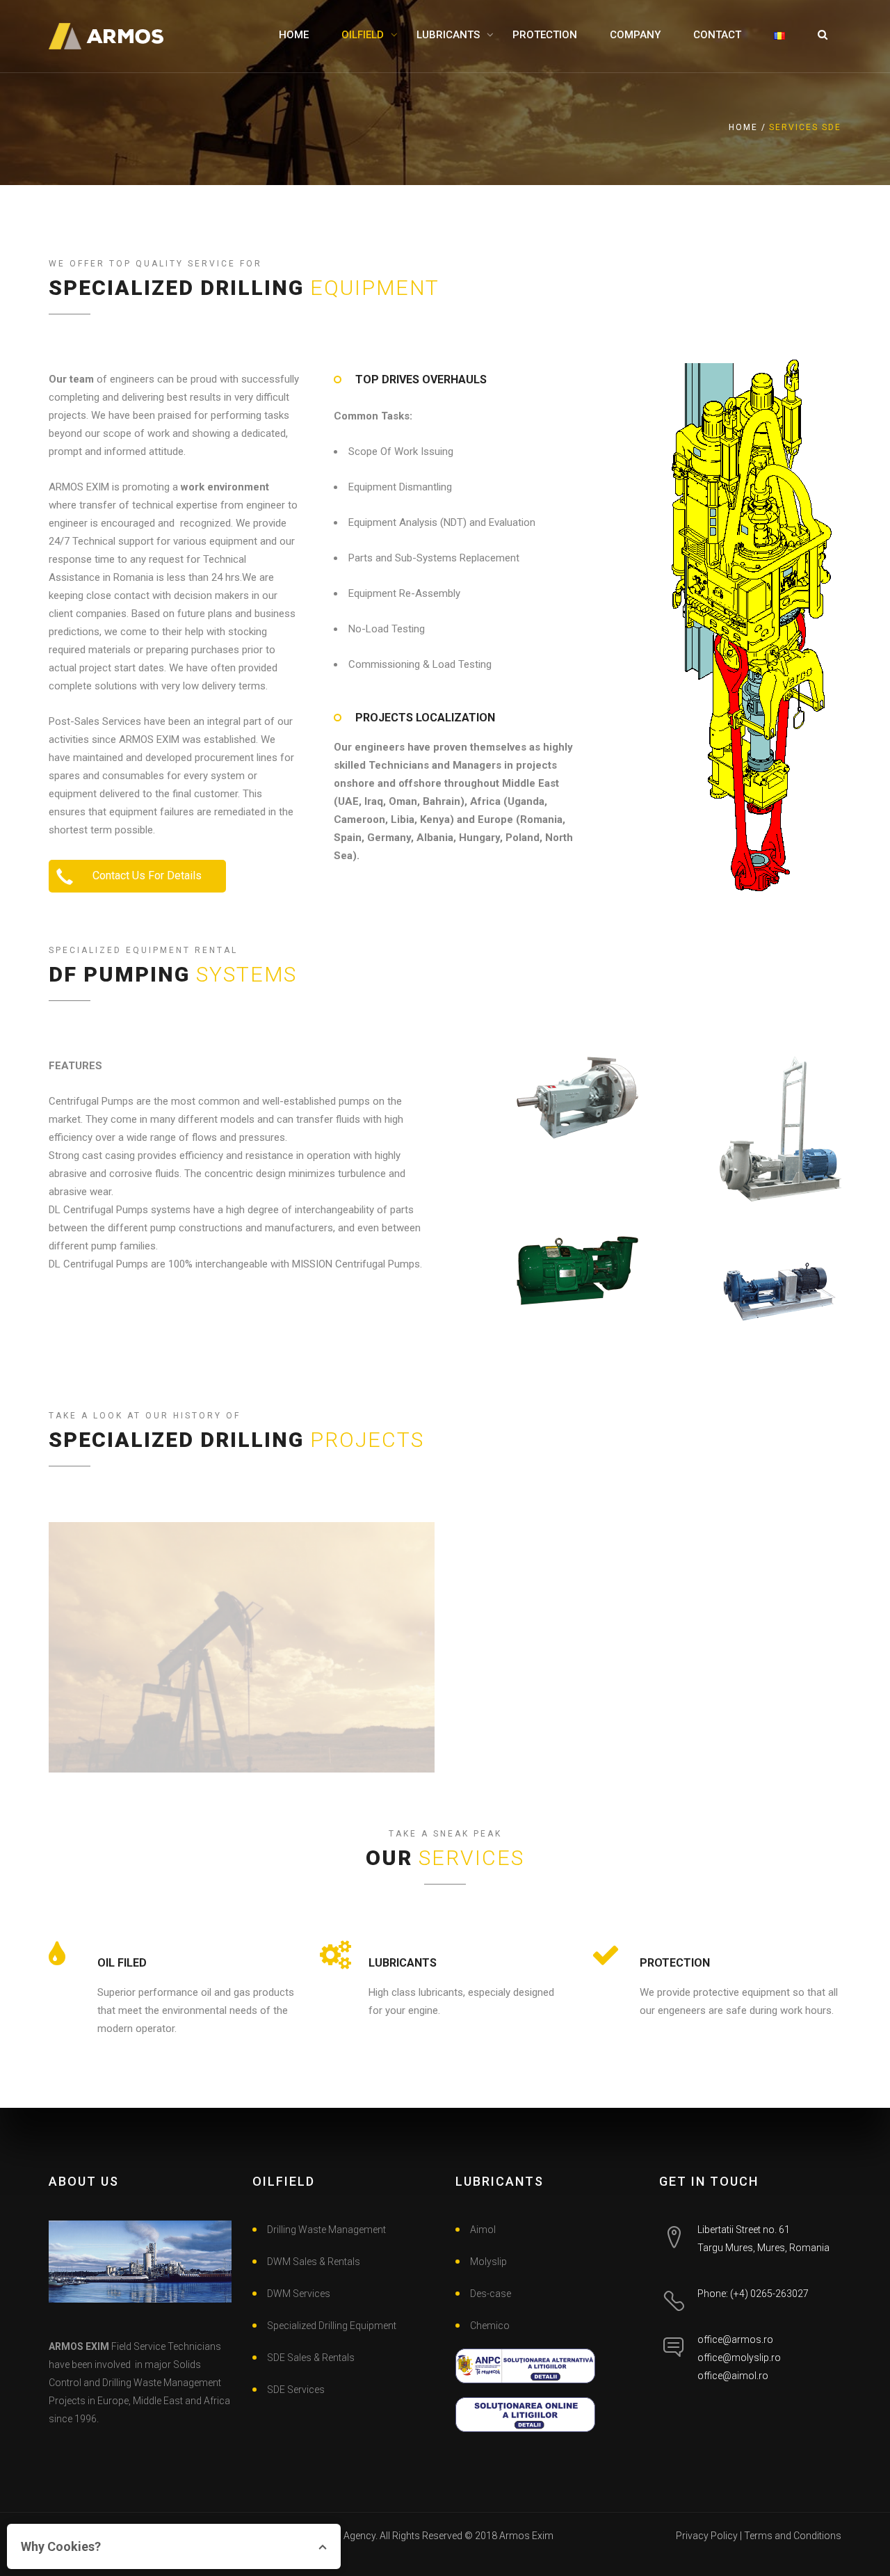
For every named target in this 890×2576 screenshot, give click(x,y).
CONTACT (717, 35)
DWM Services (299, 2294)
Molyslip (488, 2262)
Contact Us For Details (146, 875)
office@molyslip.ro (739, 2358)
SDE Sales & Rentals (311, 2358)
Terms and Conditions (793, 2536)
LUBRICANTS (448, 35)
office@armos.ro (735, 2339)
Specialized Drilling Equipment (332, 2326)
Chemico (490, 2326)
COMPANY (635, 35)
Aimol (483, 2230)
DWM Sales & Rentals (314, 2262)
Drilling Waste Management (326, 2230)
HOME (294, 35)
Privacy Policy (707, 2536)
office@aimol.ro (733, 2376)
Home (743, 127)
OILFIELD (363, 35)
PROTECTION (545, 35)
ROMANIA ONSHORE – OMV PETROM (242, 1655)
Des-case (491, 2294)
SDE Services (296, 2390)
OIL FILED (122, 1963)
